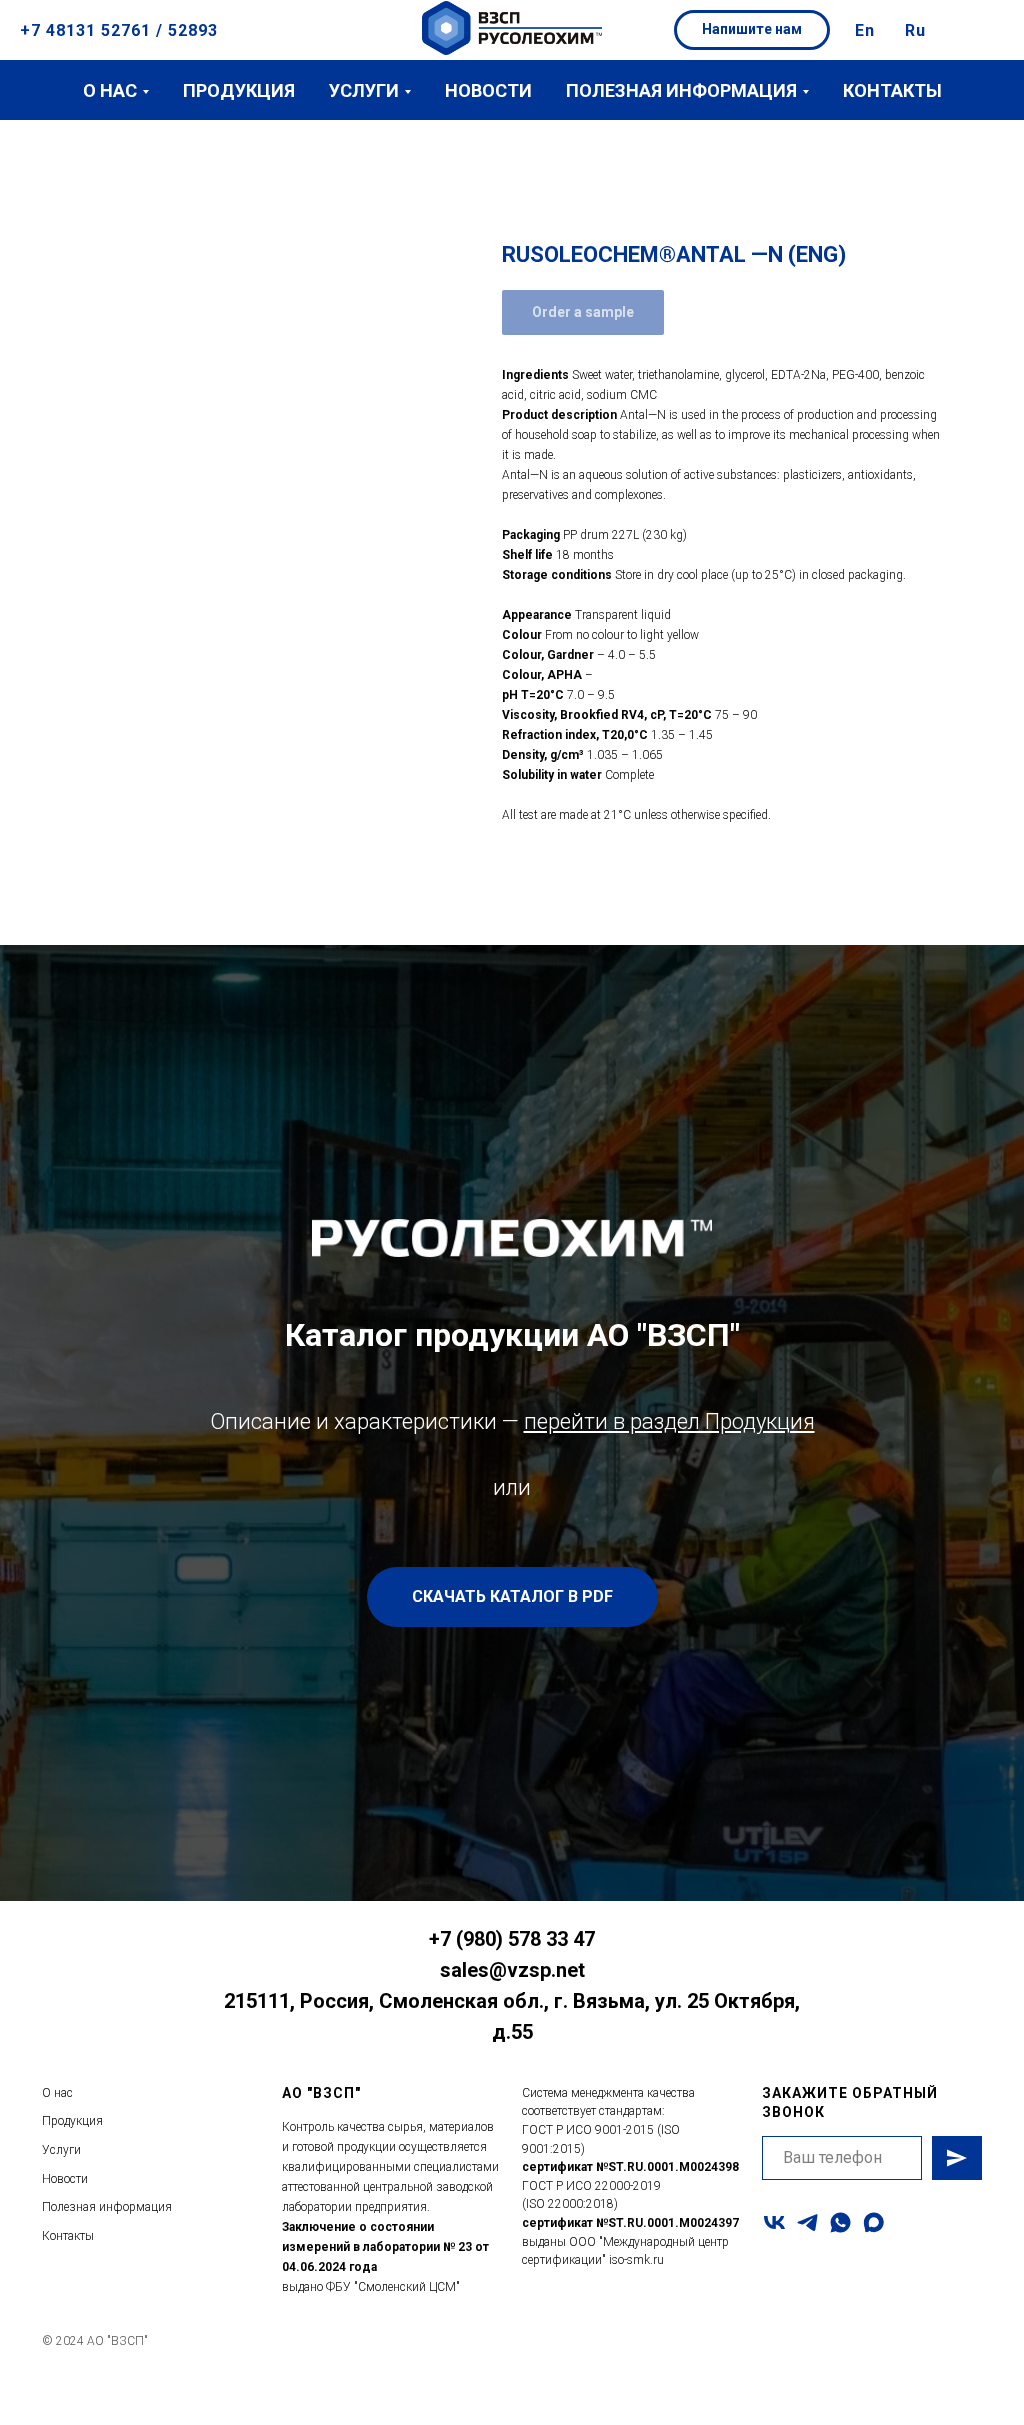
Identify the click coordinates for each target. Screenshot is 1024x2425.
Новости (488, 90)
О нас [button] (110, 90)
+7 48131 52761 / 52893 (119, 30)
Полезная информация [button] (681, 90)
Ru (915, 30)
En (865, 30)
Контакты (892, 90)
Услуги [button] (364, 90)
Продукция (239, 90)
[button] (752, 30)
